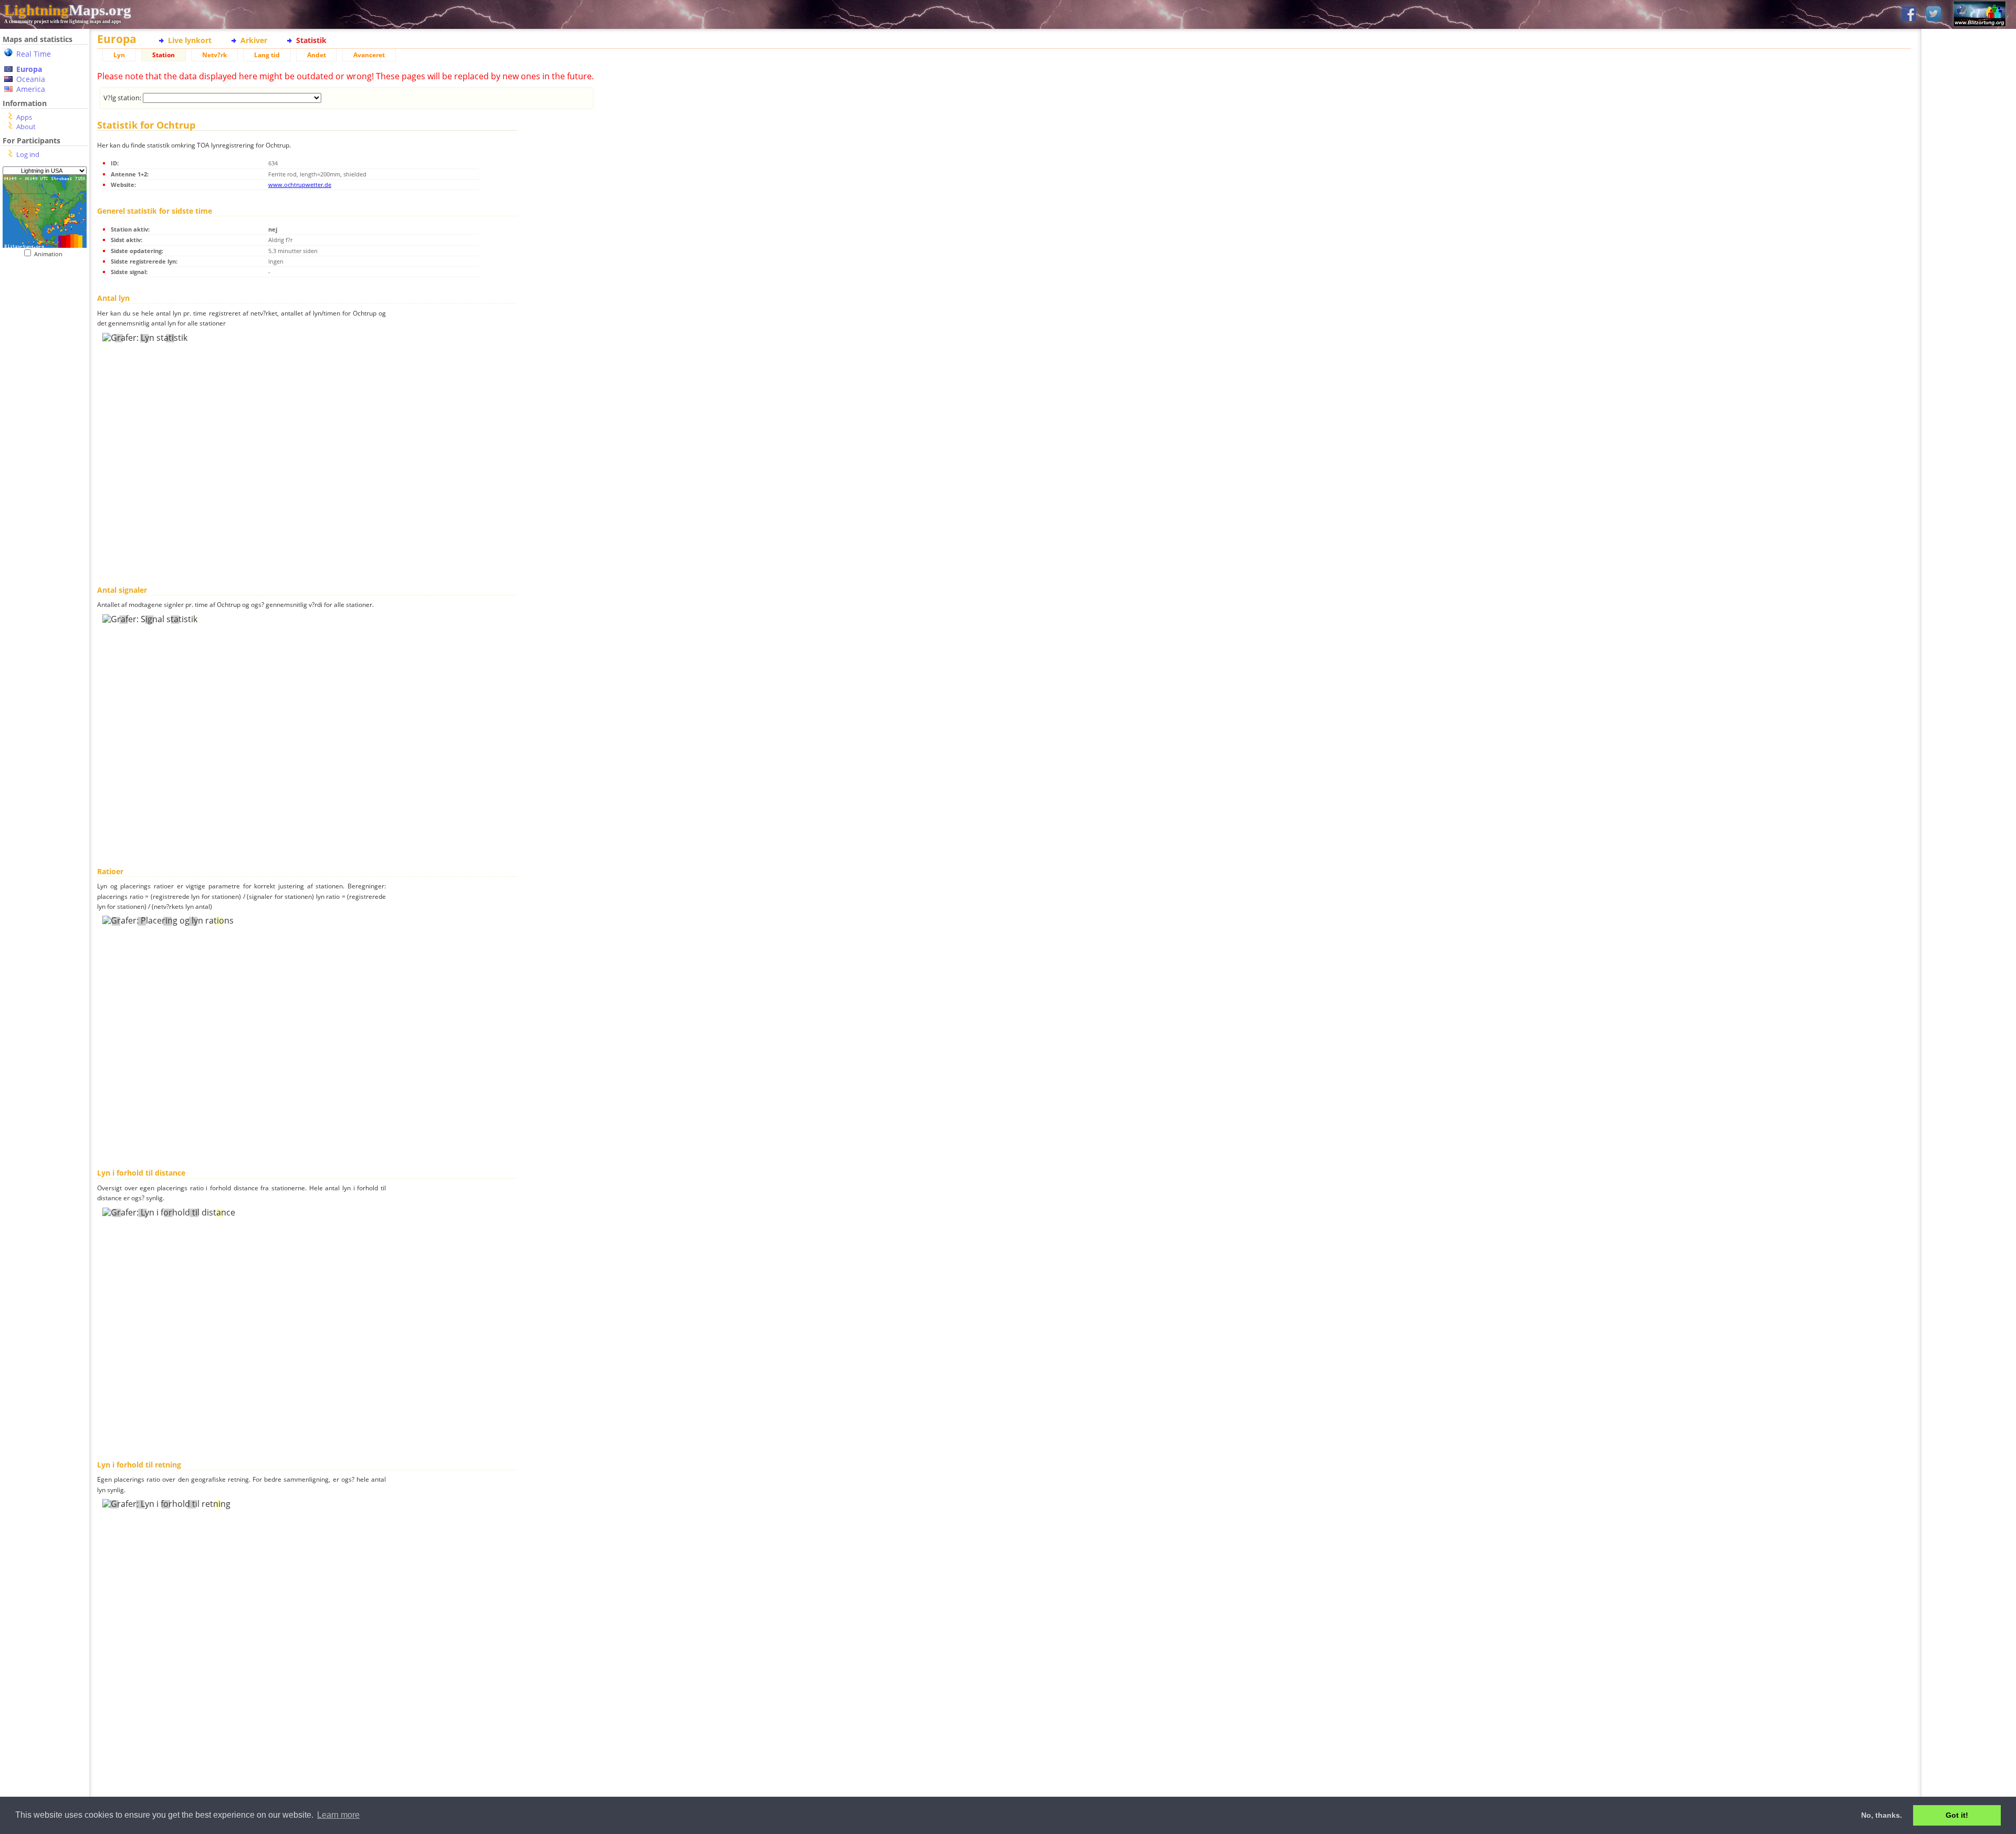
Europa (29, 69)
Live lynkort (190, 40)
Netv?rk (214, 55)
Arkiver (254, 40)
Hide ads (1969, 362)
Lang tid (267, 55)
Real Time (34, 54)
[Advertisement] (45, 473)
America (31, 89)
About (26, 127)
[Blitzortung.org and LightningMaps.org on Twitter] (1934, 14)
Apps (24, 117)
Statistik (311, 40)
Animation (51, 254)
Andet (317, 55)
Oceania (31, 79)
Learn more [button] (338, 1815)
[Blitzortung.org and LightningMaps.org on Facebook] (1909, 14)
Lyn (119, 55)
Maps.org (68, 10)
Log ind (28, 154)
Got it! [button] (1957, 1815)
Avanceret (369, 55)
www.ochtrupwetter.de (300, 185)
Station (164, 55)
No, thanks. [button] (1882, 1815)
